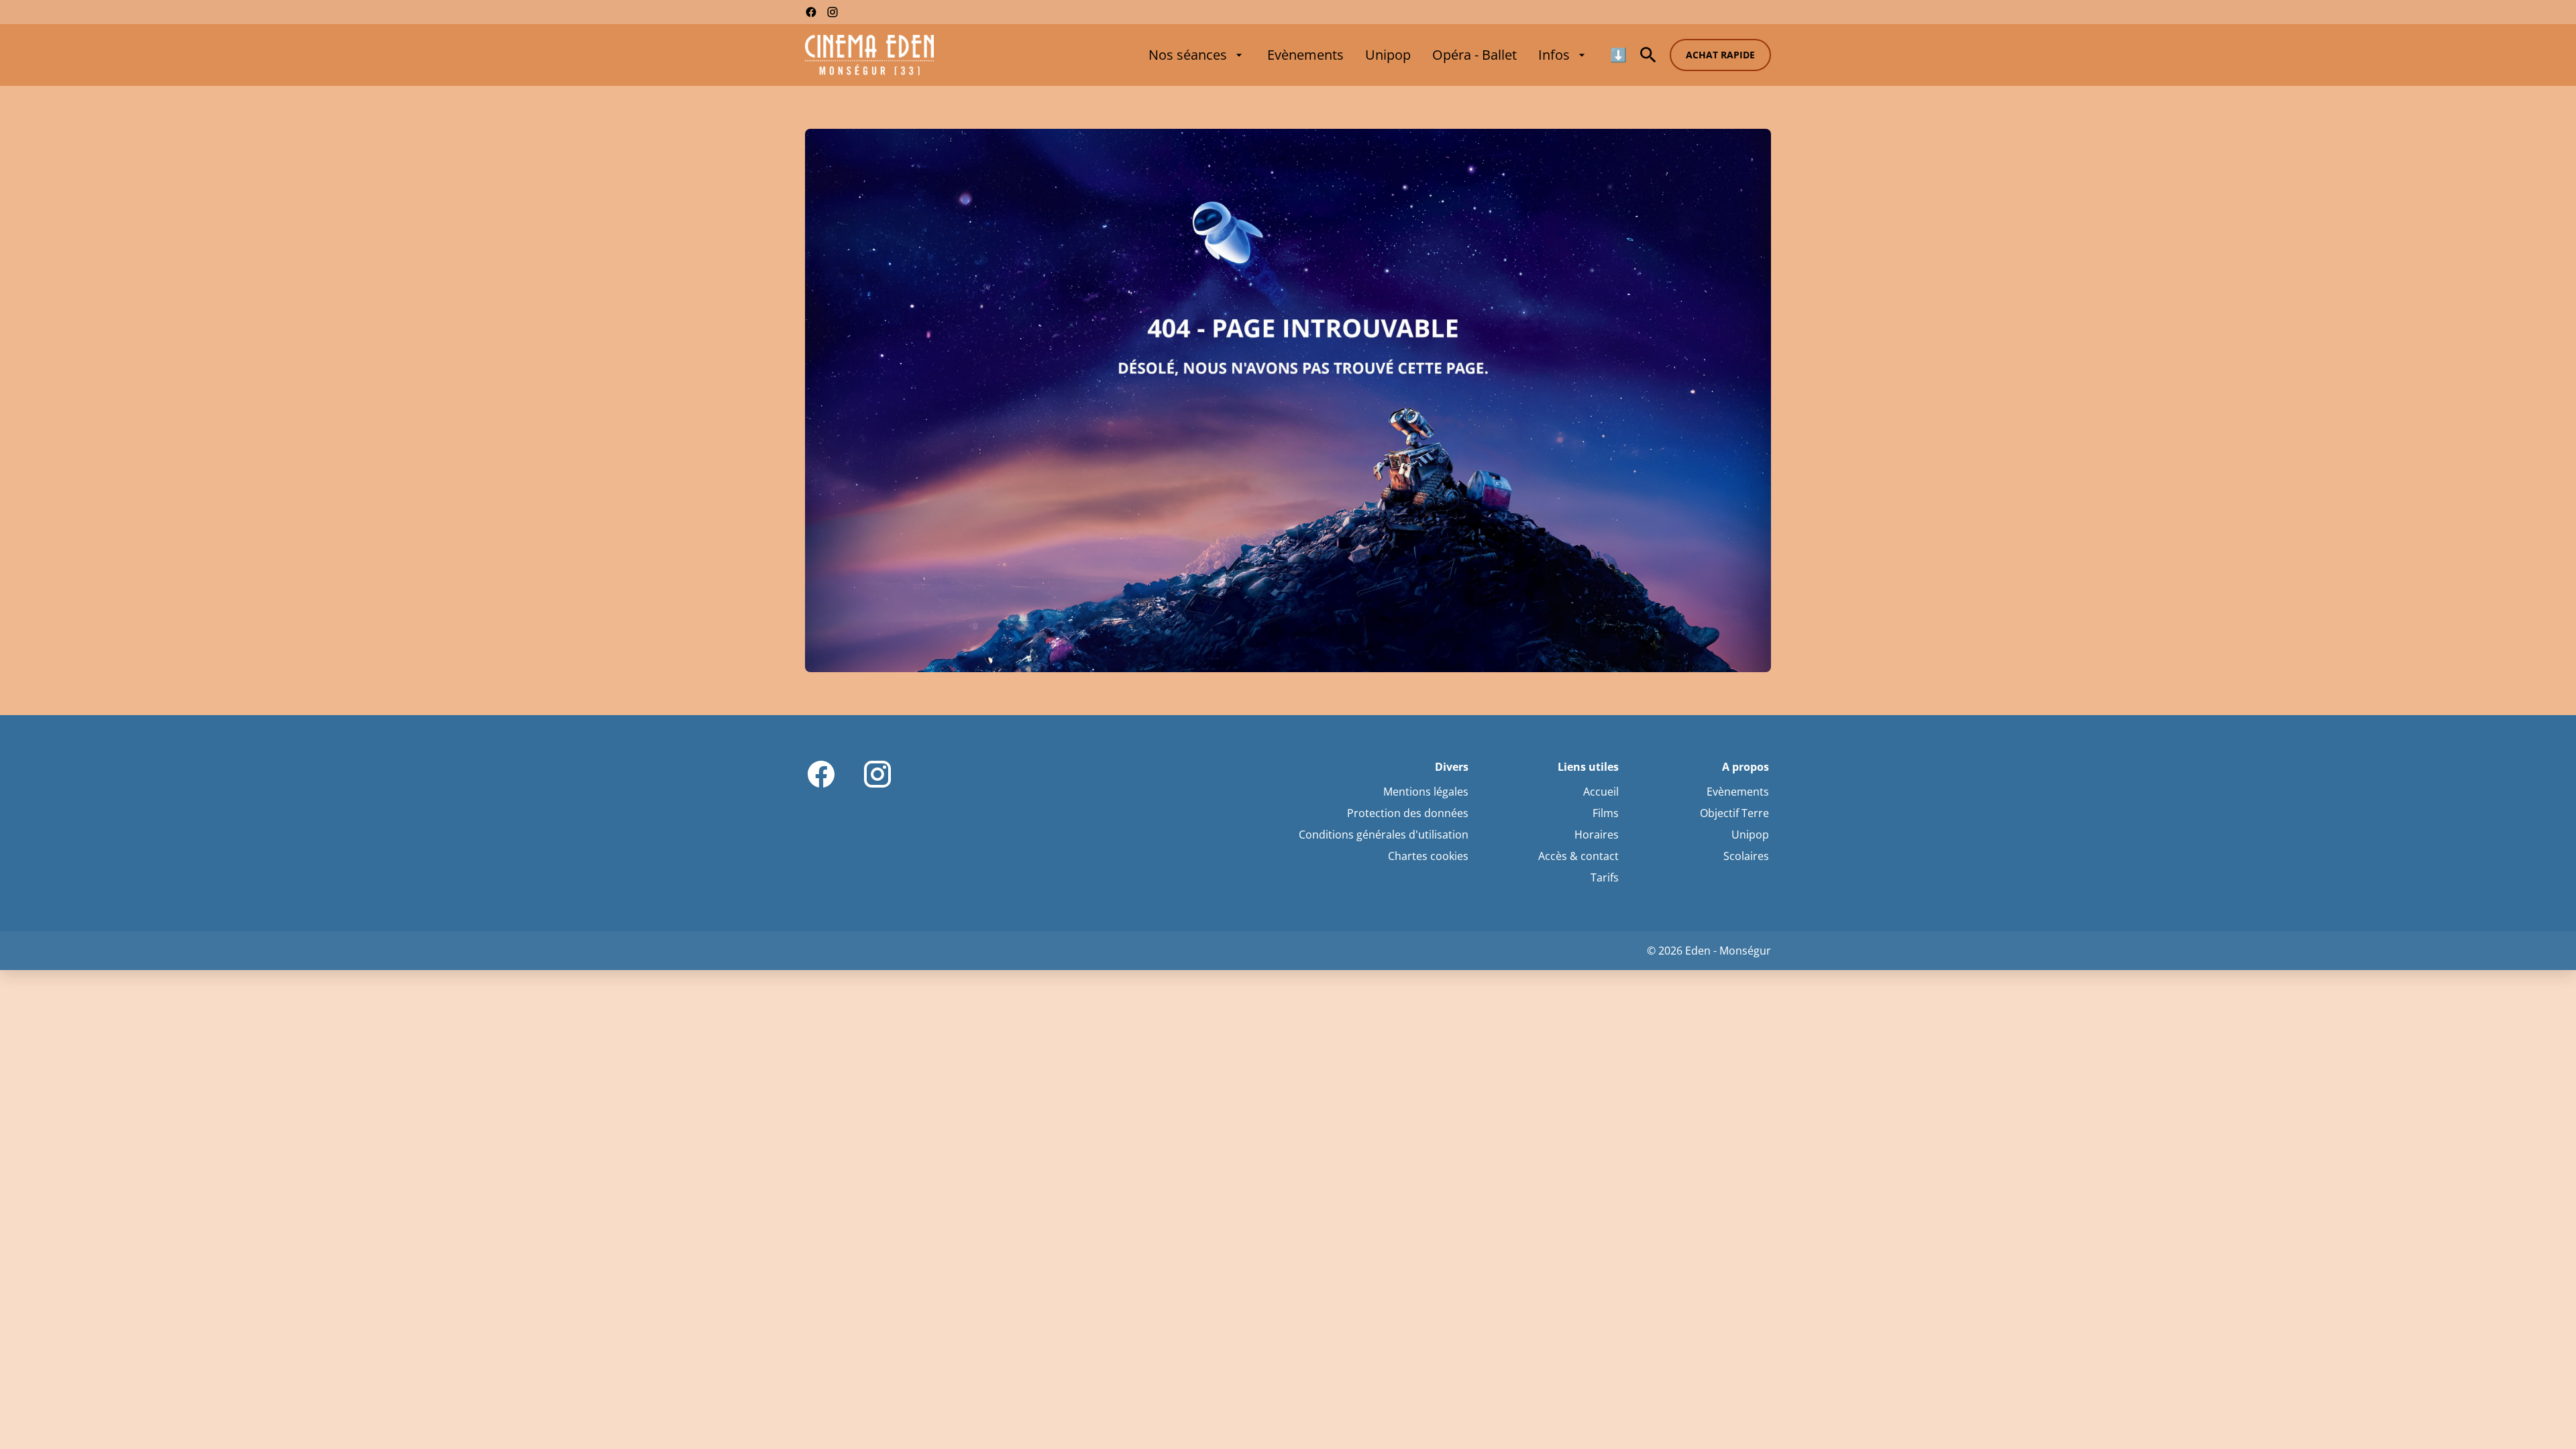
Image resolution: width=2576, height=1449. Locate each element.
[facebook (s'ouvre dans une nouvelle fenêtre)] (811, 12)
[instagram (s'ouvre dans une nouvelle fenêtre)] (833, 12)
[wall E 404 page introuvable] (1288, 400)
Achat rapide (1720, 55)
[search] (1648, 55)
